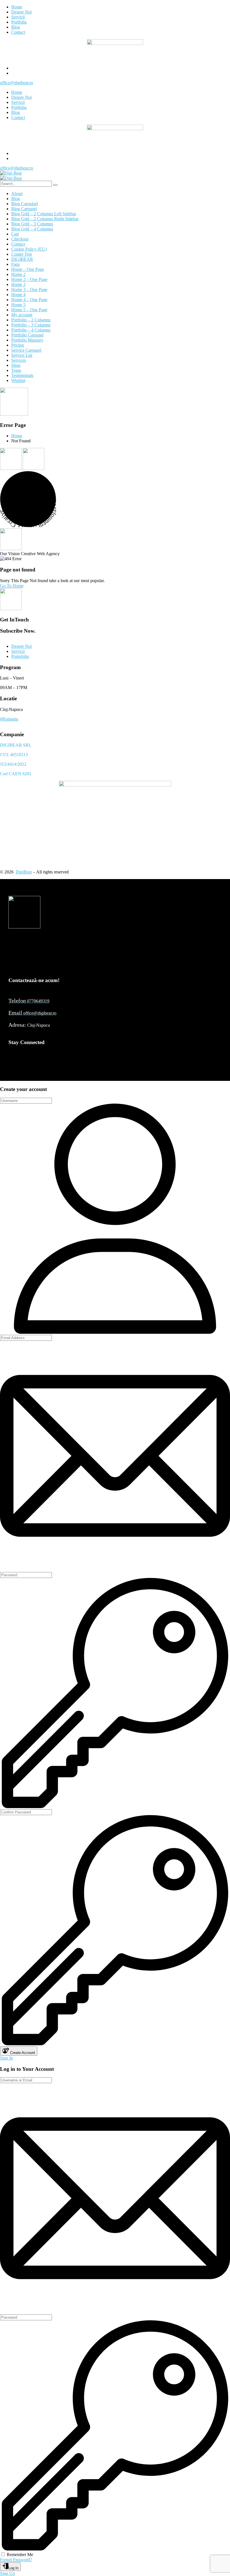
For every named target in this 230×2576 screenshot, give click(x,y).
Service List (22, 355)
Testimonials (22, 375)
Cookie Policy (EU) (29, 249)
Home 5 (18, 305)
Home (17, 436)
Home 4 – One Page (29, 300)
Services (19, 360)
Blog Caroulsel (25, 204)
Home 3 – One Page (29, 290)
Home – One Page (28, 269)
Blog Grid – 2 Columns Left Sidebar (44, 214)
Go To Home (12, 586)
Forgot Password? (16, 2560)
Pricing (18, 345)
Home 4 (18, 295)
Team (16, 370)
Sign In (6, 2058)
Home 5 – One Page (29, 310)
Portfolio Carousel (27, 335)
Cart (15, 234)
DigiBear (24, 872)
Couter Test (21, 254)
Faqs (15, 264)
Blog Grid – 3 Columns (32, 224)
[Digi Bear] (11, 173)
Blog (16, 199)
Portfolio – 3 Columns (31, 325)
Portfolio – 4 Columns (31, 330)
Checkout (20, 239)
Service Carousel (26, 350)
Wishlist (18, 380)
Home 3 (18, 284)
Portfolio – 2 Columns (31, 320)
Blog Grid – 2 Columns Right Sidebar (45, 219)
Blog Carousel (24, 209)
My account (22, 315)
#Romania (9, 719)
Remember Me (20, 2555)
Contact (18, 244)
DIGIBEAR (22, 259)
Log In (13, 2568)
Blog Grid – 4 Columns (32, 229)
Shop (16, 365)
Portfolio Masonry (27, 340)
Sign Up (7, 2573)
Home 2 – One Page (29, 279)
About (17, 194)
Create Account (22, 2053)
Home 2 (18, 274)
